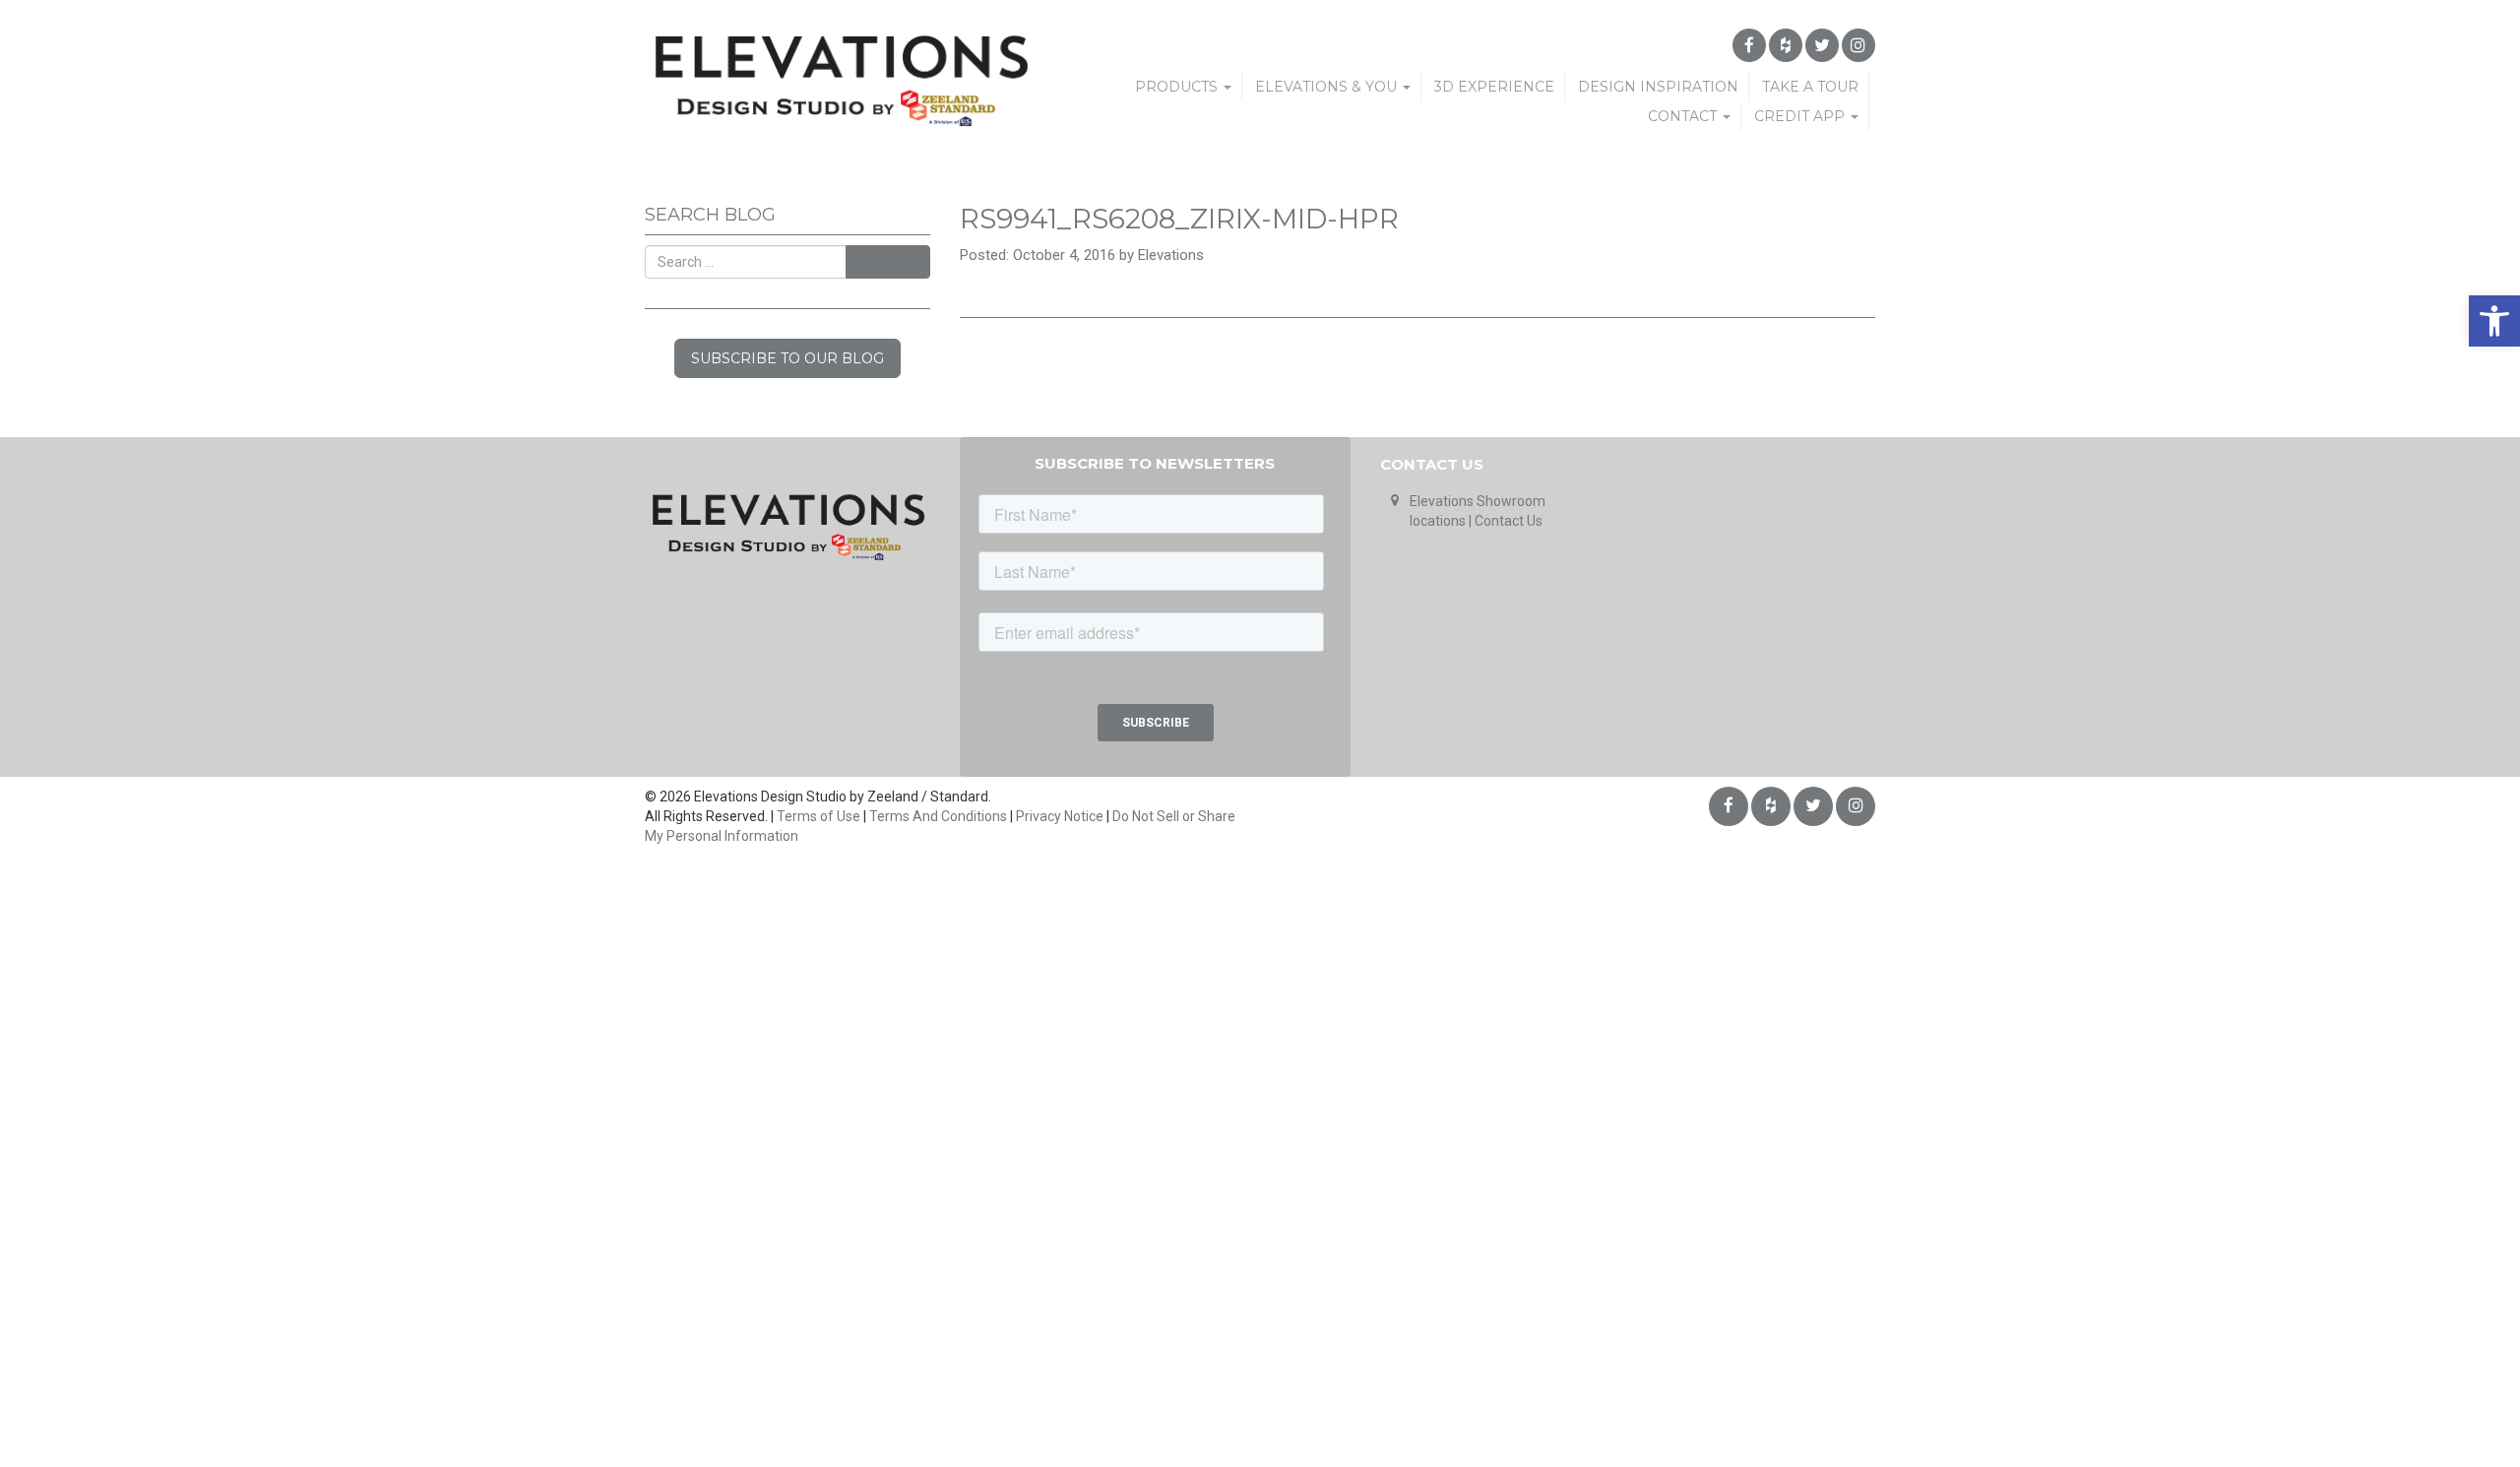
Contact (1684, 116)
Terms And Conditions (938, 816)
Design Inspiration (1658, 87)
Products (1178, 87)
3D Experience (1494, 87)
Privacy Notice (1060, 816)
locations (1438, 521)
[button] (2494, 321)
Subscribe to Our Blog (787, 358)
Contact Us (1509, 521)
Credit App (1801, 116)
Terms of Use (819, 816)
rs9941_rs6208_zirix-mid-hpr (1179, 219)
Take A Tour (1810, 87)
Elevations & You (1328, 87)
